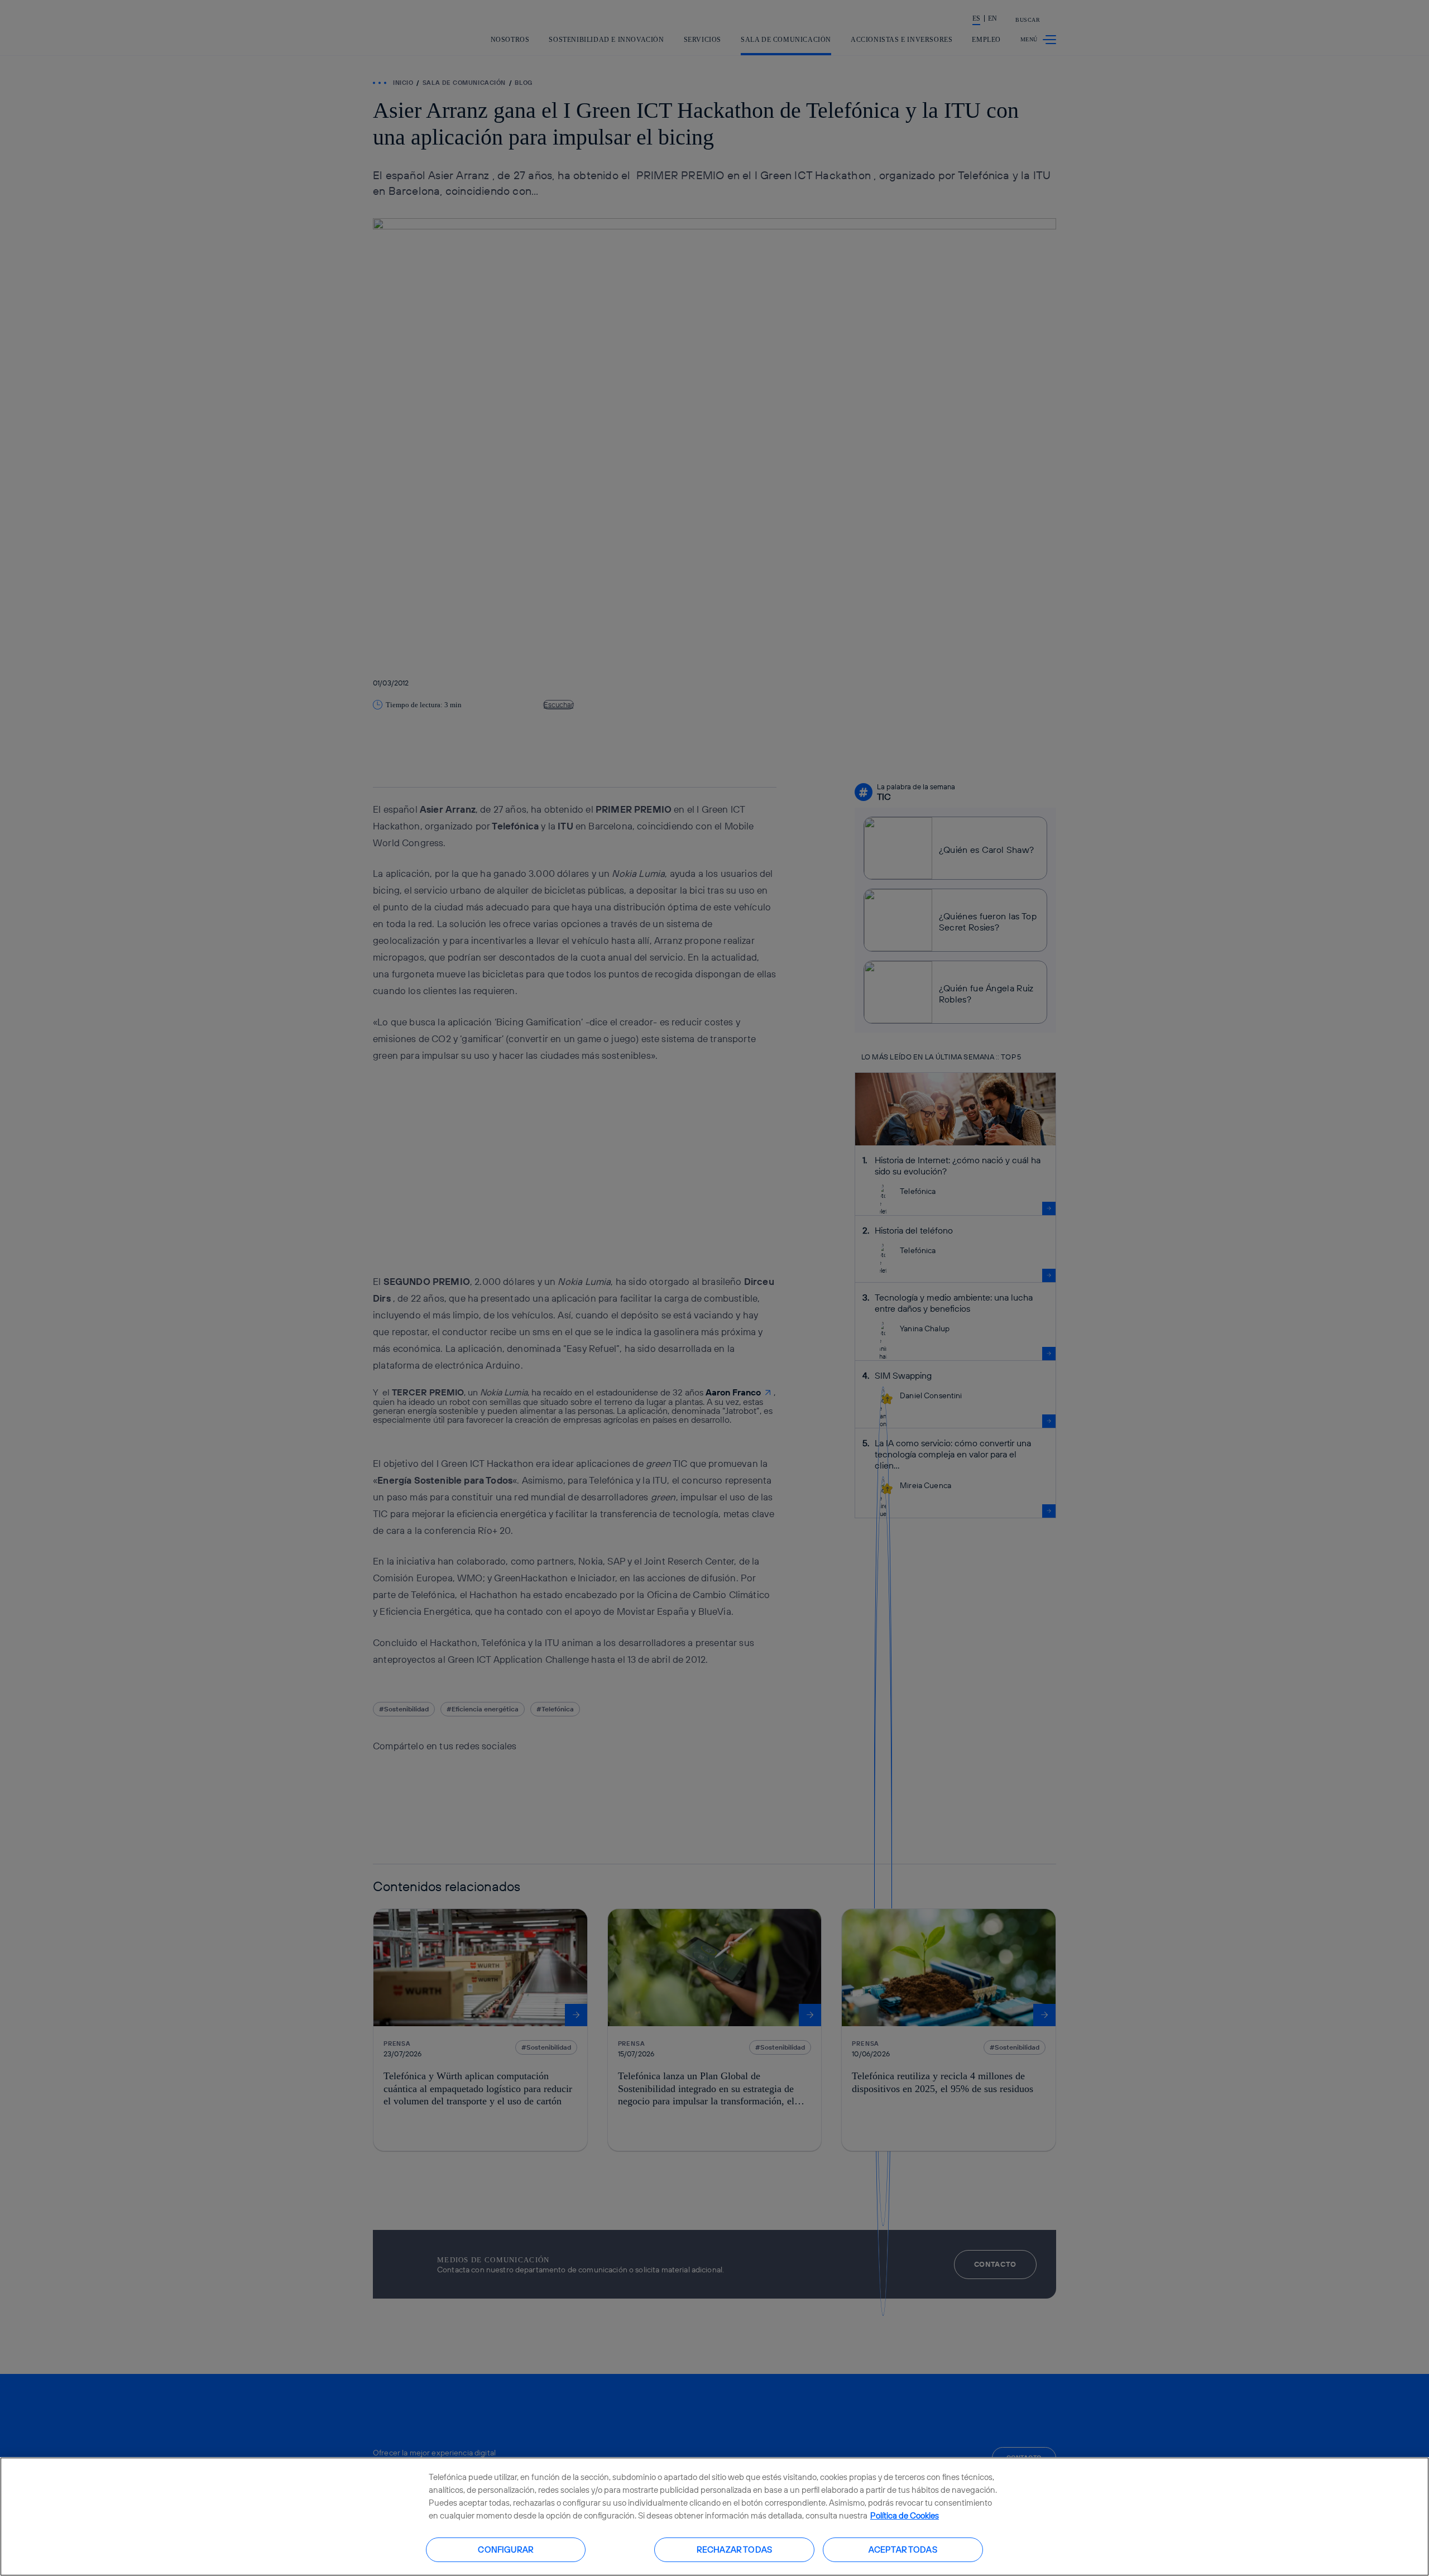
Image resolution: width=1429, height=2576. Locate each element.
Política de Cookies (905, 2515)
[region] (714, 2517)
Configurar (506, 2549)
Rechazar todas (734, 2549)
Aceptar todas (903, 2549)
